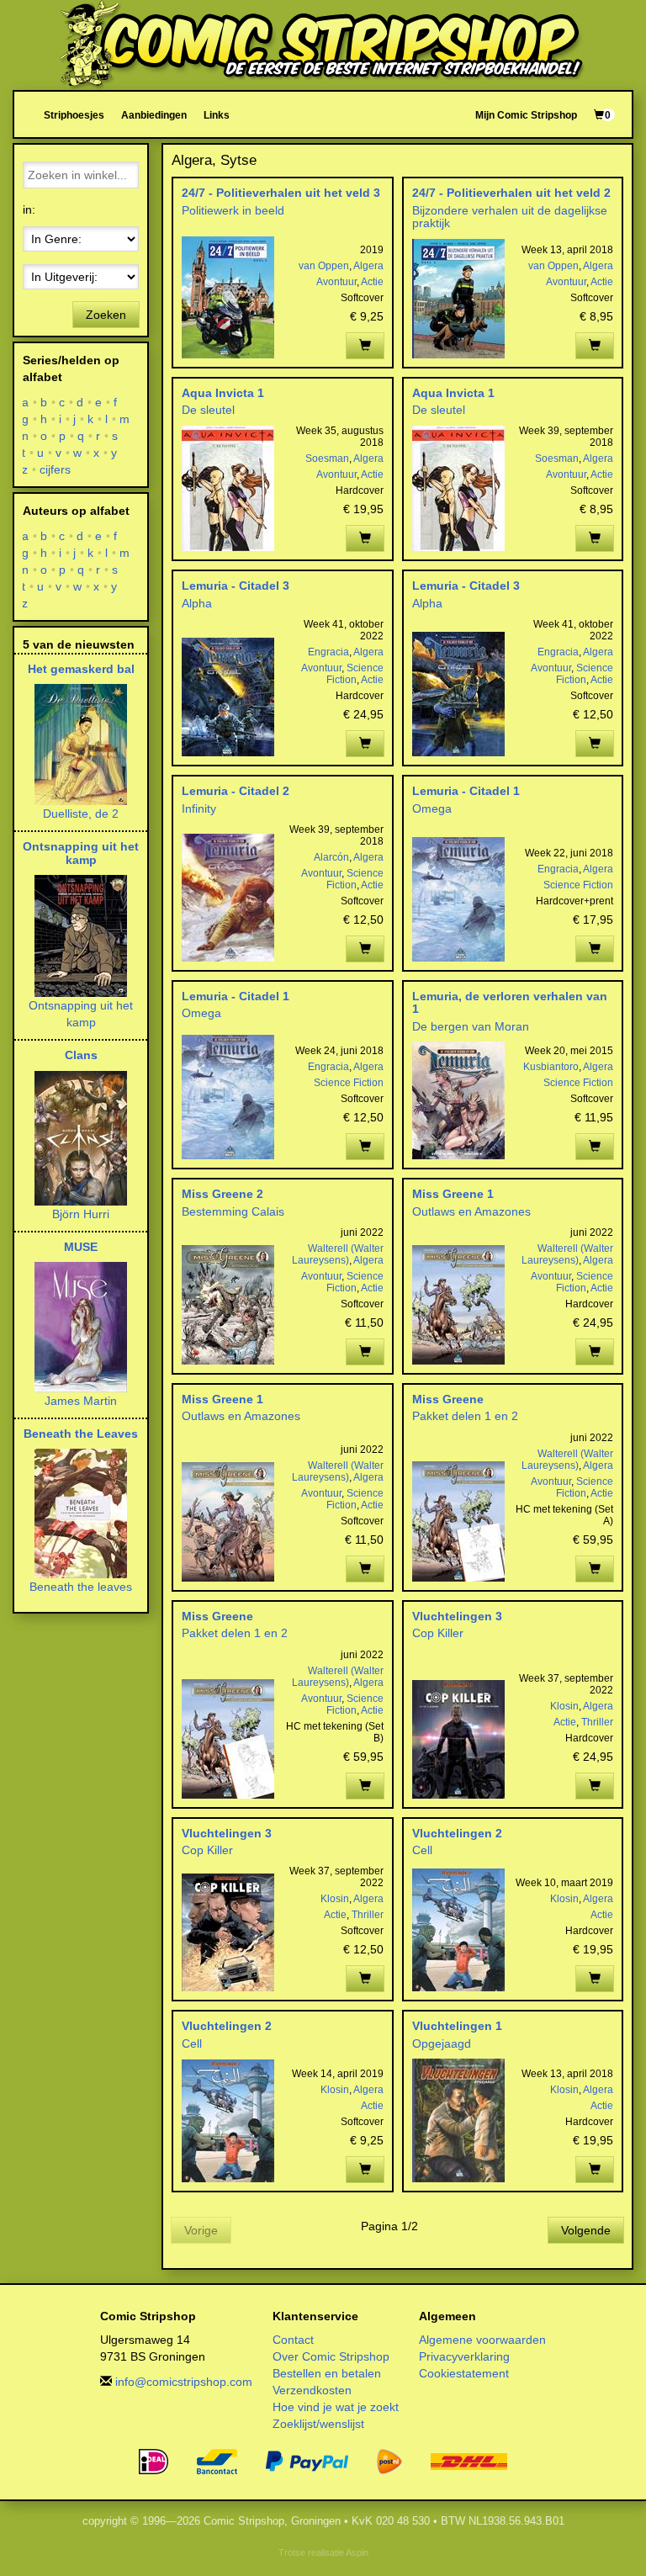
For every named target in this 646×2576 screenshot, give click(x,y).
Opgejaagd (442, 2043)
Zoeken (106, 315)
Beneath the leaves (81, 1587)
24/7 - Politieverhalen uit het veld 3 (281, 193)
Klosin (564, 1706)
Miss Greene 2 (222, 1194)
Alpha (197, 603)
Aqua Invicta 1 (223, 393)
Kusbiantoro (551, 1067)
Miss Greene (448, 1399)
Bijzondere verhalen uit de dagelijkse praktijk (510, 217)
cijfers (56, 469)
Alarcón (331, 857)
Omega (432, 808)
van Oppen (324, 266)
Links (217, 115)
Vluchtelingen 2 (457, 1833)
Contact (293, 2340)
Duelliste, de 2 (81, 814)
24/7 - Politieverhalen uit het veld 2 (511, 193)
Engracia (328, 652)
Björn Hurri (81, 1214)
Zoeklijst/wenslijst (318, 2424)
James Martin (81, 1401)
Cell (422, 1850)
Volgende (586, 2230)
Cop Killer (438, 1633)
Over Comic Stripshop (331, 2356)
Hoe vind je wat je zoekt (336, 2407)
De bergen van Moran (471, 1026)
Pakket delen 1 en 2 (465, 1416)
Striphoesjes (74, 115)
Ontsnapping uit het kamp (81, 853)
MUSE (81, 1247)
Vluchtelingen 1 (457, 2026)
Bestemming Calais (233, 1211)
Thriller (597, 1722)
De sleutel (208, 410)
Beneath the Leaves (81, 1434)
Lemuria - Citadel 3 (236, 586)
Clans (81, 1055)
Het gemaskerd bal (81, 669)
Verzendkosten (312, 2390)
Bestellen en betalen (327, 2373)
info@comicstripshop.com (184, 2382)
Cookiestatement (464, 2373)
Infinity (199, 808)
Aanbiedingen (154, 115)
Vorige (201, 2230)
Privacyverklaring (464, 2356)
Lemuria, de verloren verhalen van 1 (510, 1002)
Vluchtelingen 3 (457, 1616)
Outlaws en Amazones (471, 1211)
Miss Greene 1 (453, 1194)
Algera (368, 266)
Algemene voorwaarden (482, 2340)
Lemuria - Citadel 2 (236, 791)
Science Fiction (355, 674)
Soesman (327, 458)
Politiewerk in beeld (233, 210)
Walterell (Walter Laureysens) (338, 1254)
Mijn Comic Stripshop (526, 115)
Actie (372, 282)
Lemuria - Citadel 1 (466, 791)
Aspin (357, 2552)
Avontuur (336, 282)
